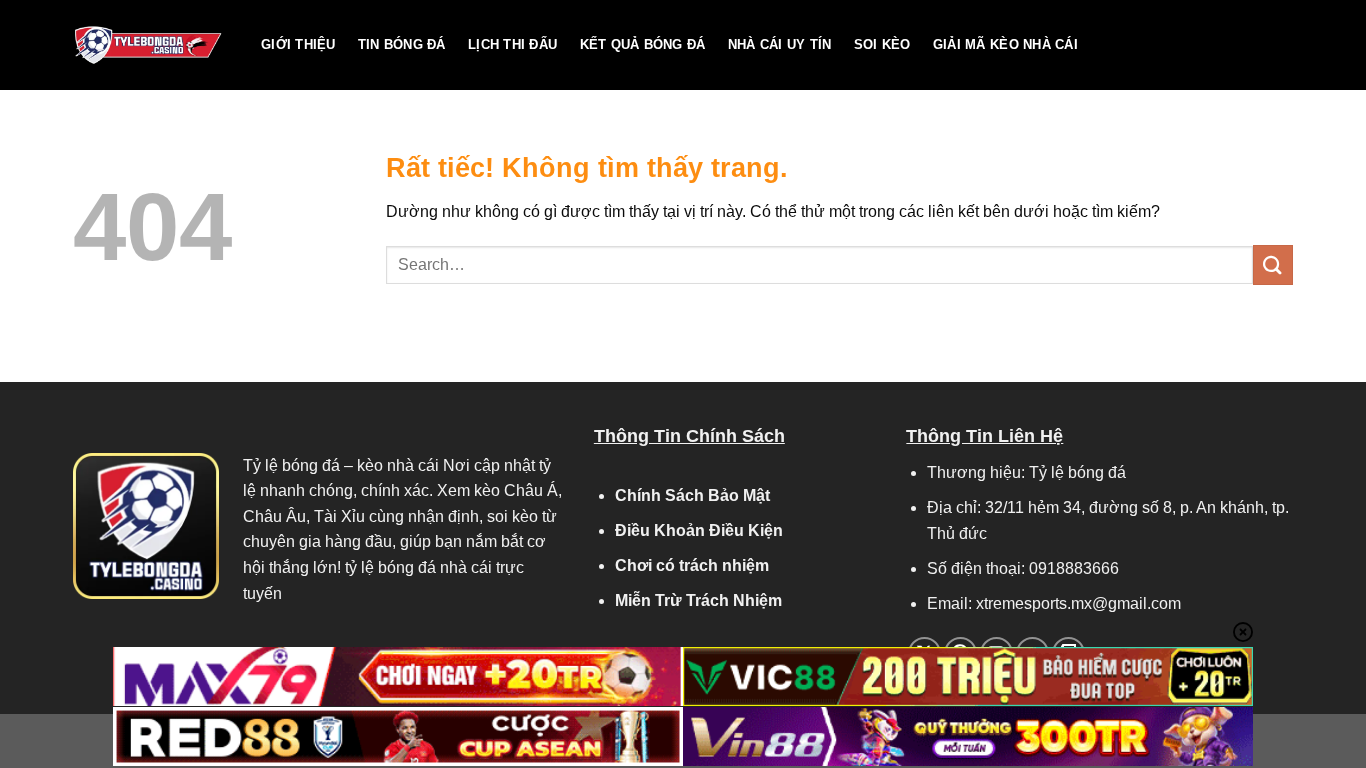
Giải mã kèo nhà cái (1005, 44)
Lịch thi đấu (512, 44)
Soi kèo (882, 44)
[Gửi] (1273, 264)
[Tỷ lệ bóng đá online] (152, 45)
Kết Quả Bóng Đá (643, 44)
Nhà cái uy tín (780, 44)
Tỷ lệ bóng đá (291, 465)
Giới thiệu (298, 44)
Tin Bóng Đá (402, 44)
